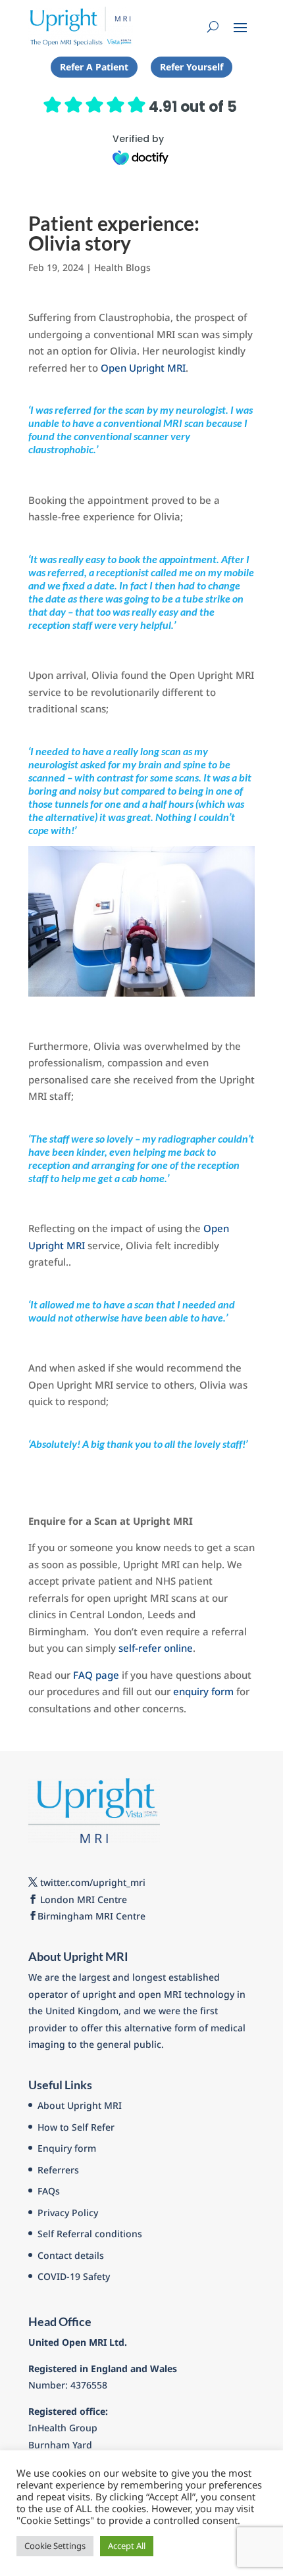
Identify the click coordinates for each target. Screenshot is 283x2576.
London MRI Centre (82, 1899)
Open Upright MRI (143, 368)
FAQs (49, 2191)
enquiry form (203, 1691)
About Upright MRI (80, 2105)
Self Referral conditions (90, 2234)
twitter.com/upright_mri (91, 1882)
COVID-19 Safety (74, 2276)
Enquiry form (67, 2148)
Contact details (71, 2255)
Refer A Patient (94, 67)
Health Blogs (122, 267)
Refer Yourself (192, 67)
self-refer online (156, 1648)
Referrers (58, 2170)
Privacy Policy (68, 2213)
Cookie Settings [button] (55, 2546)
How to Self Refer (76, 2127)
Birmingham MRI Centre (91, 1916)
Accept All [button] (127, 2546)
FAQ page (96, 1675)
